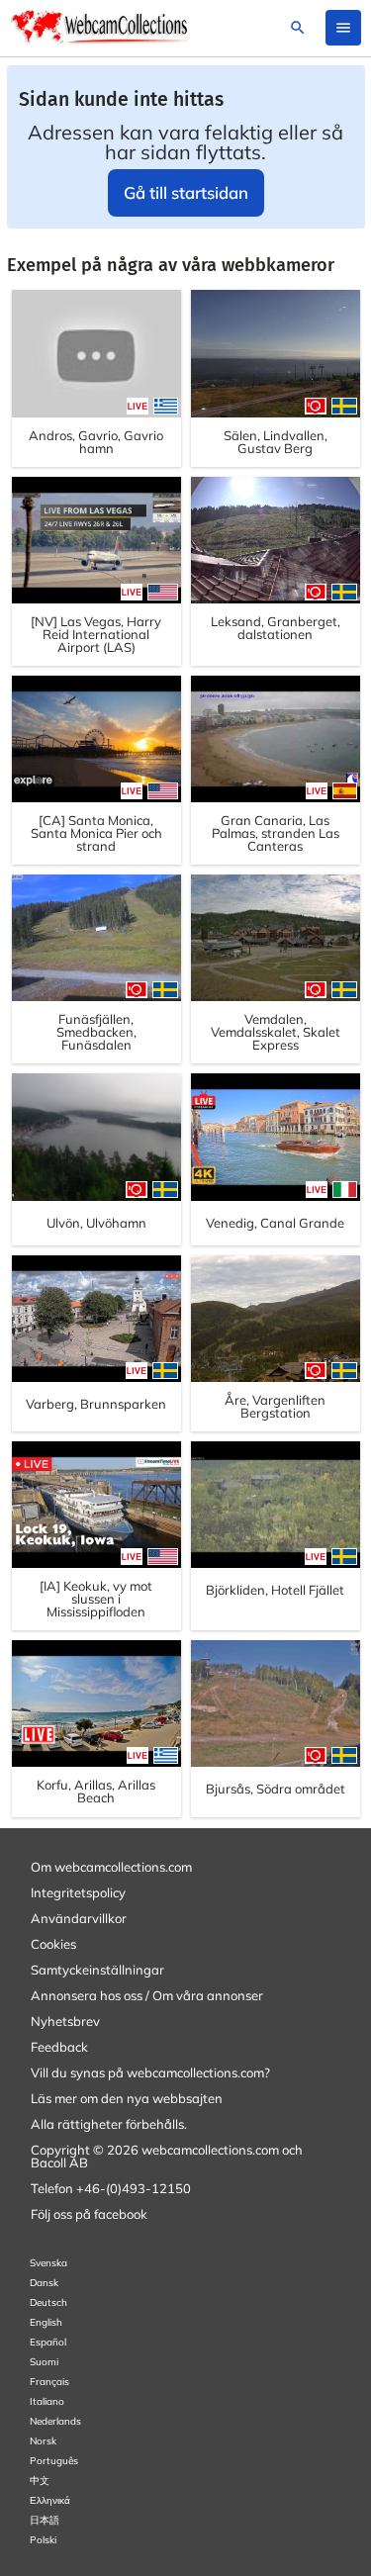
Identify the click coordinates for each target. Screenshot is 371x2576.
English (46, 2322)
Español (48, 2342)
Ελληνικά (50, 2500)
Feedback (59, 2047)
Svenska (48, 2263)
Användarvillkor (79, 1918)
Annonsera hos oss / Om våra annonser (147, 1995)
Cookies (53, 1944)
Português (54, 2461)
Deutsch (48, 2302)
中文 (40, 2481)
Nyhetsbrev (65, 2021)
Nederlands (55, 2421)
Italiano (47, 2401)
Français (49, 2382)
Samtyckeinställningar (97, 1970)
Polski (43, 2540)
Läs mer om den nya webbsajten (127, 2098)
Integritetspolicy (78, 1892)
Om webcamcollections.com (111, 1867)
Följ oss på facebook (89, 2214)
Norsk (43, 2441)
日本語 (45, 2520)
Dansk (44, 2283)
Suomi (44, 2362)
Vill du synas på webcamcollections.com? (150, 2072)
